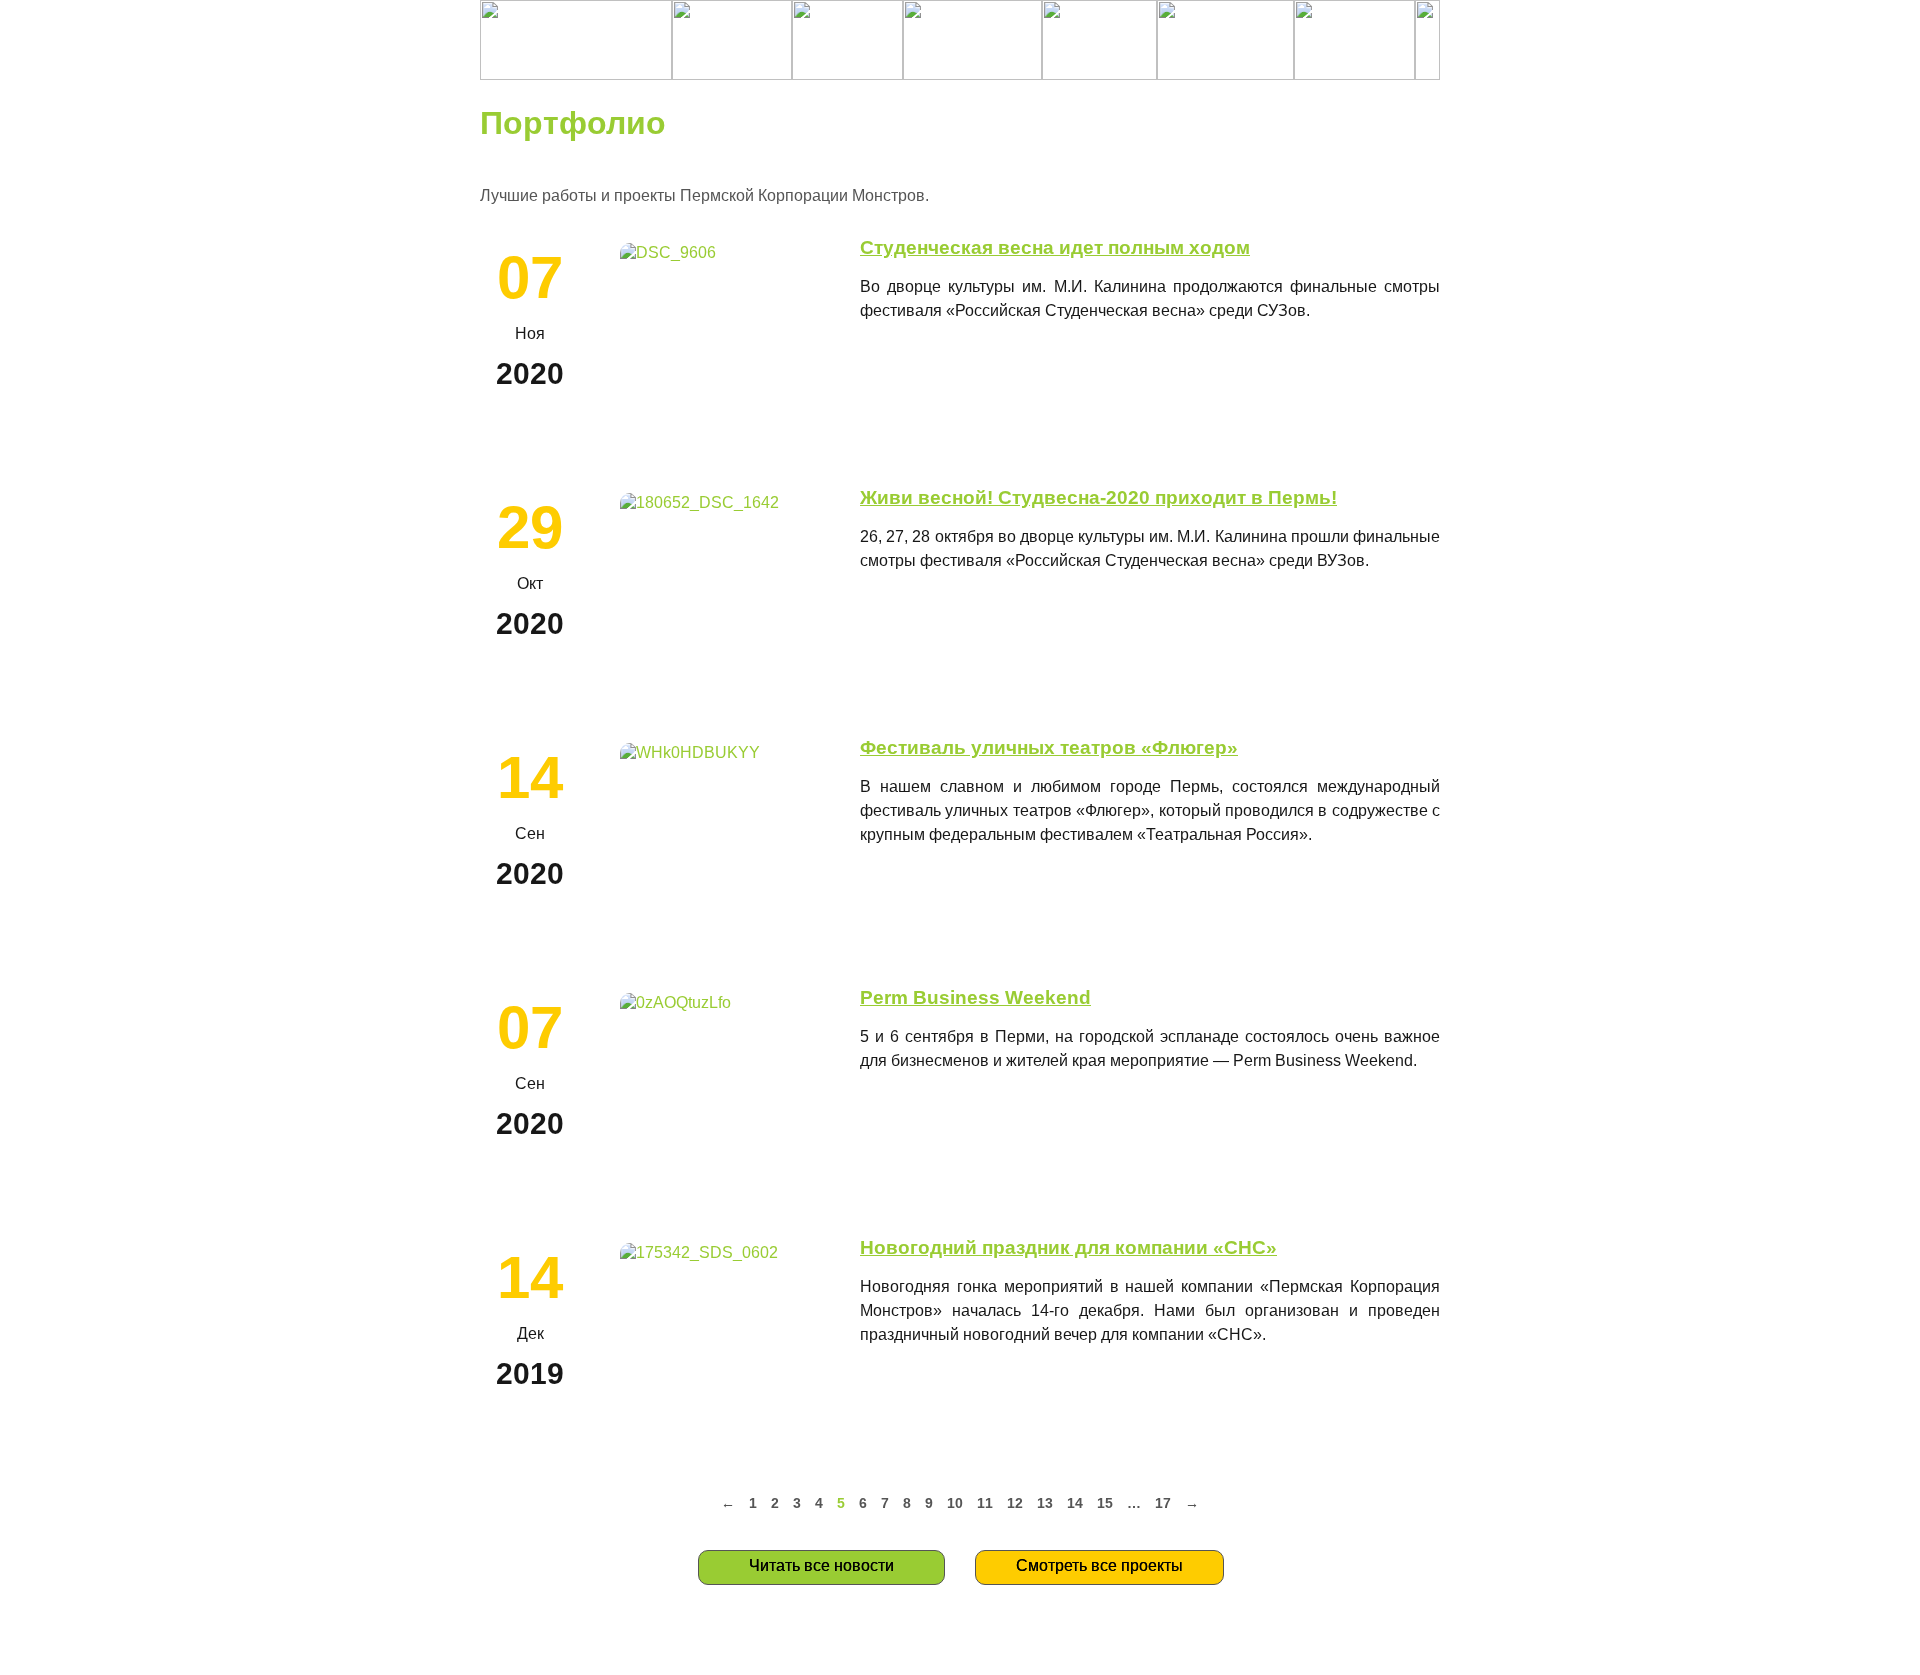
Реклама (1185, 1649)
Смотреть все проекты (1099, 1565)
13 (1045, 1503)
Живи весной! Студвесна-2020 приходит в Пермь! (1098, 497)
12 (1015, 1503)
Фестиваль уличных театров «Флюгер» (1049, 747)
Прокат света (923, 1649)
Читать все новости (821, 1565)
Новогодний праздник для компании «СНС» (1068, 1247)
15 (1105, 1503)
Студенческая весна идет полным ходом (1055, 247)
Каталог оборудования (1276, 1649)
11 (985, 1503)
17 (1163, 1503)
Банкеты (1129, 1649)
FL (1351, 1649)
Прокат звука (843, 1649)
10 (955, 1503)
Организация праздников (1032, 1649)
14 (1075, 1503)
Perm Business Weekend (975, 997)
